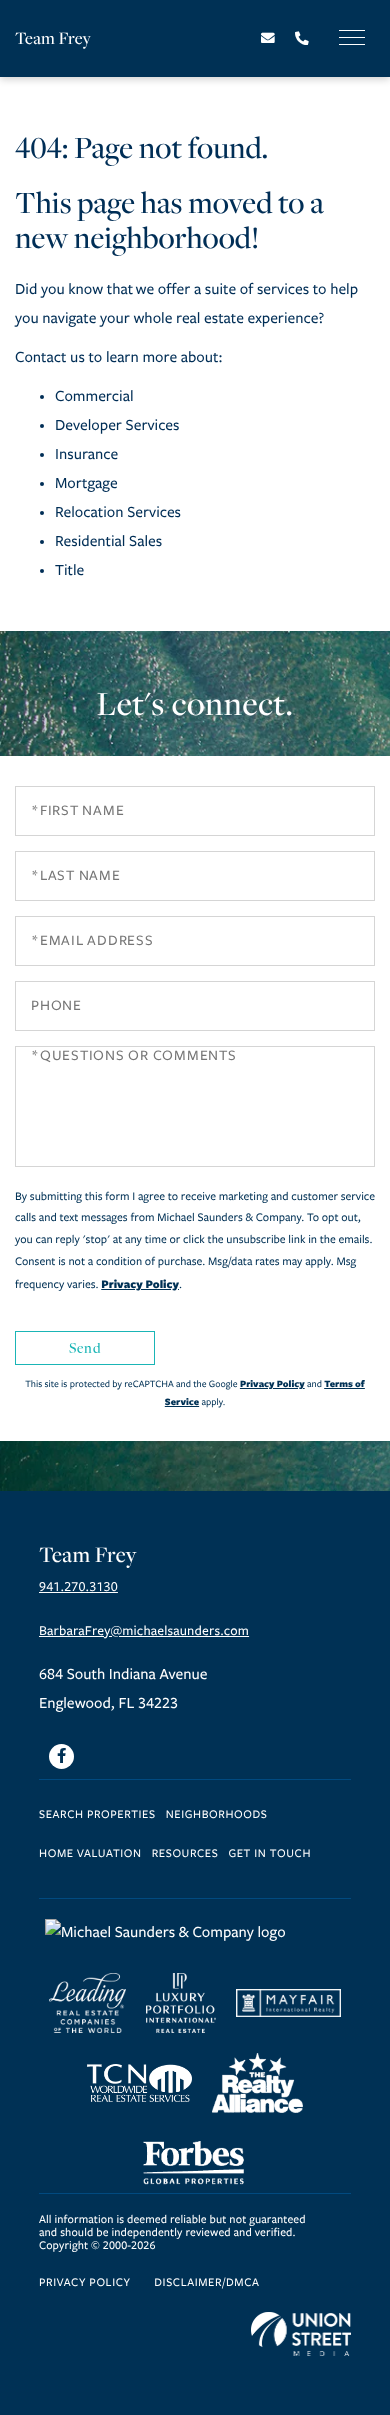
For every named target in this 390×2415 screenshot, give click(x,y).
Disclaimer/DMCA (206, 2283)
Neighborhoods (217, 1815)
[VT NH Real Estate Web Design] (301, 2334)
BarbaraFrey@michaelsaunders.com (144, 1631)
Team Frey (53, 37)
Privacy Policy (140, 1284)
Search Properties (97, 1815)
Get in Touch (269, 1854)
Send (85, 1347)
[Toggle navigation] (352, 37)
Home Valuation (90, 1854)
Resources (185, 1854)
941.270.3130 (78, 1587)
